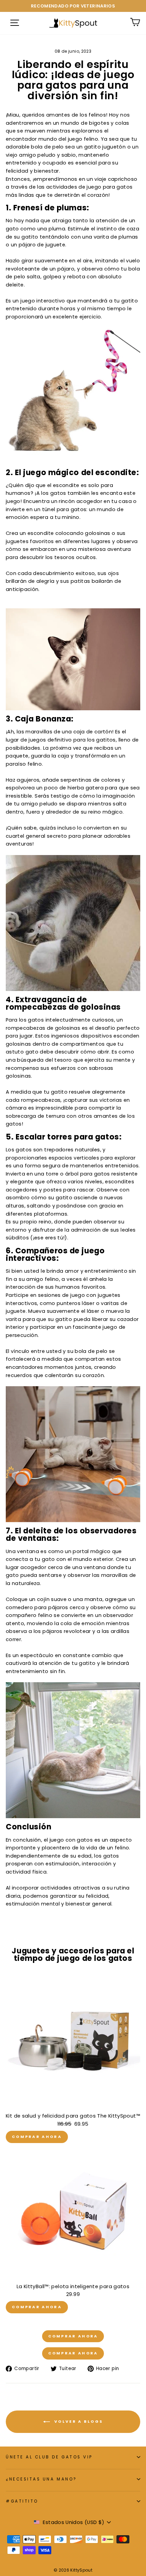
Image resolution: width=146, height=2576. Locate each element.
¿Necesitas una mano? (41, 2479)
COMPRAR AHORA (37, 2137)
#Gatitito (22, 2501)
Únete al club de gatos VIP (49, 2457)
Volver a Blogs (78, 2421)
